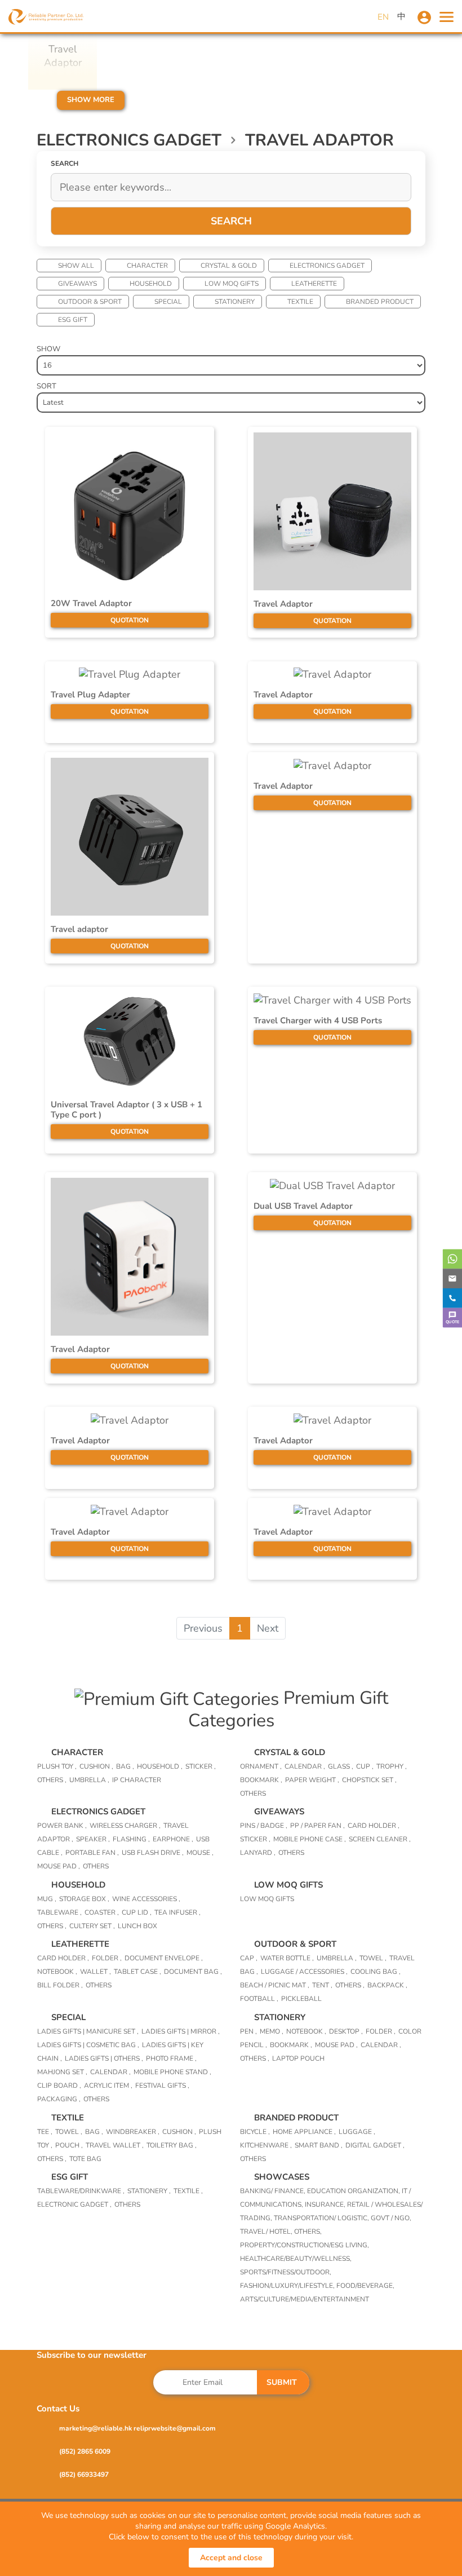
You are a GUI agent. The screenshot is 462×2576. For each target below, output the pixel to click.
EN (383, 17)
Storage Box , (84, 1899)
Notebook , (57, 1972)
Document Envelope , (164, 1958)
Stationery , (149, 2191)
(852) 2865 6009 (85, 2451)
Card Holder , (374, 1826)
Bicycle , (255, 2132)
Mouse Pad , (59, 1866)
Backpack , (387, 1985)
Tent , (322, 1985)
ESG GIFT (73, 320)
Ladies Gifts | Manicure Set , (88, 2031)
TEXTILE (300, 302)
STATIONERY (235, 302)
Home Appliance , (304, 2132)
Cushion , (96, 1766)
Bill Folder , (60, 1985)
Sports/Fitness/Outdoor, (286, 2272)
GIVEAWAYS (77, 284)
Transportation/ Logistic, (322, 2218)
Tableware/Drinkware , (81, 2191)
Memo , (272, 2031)
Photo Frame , (171, 2058)
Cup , (365, 1766)
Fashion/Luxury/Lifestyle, (288, 2286)
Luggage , (357, 2132)
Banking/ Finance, (274, 2191)
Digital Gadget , (375, 2145)
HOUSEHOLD (151, 284)
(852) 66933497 (84, 2475)
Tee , (45, 2132)
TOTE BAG (85, 2159)
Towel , (373, 1958)
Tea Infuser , (177, 1912)
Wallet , (95, 1972)
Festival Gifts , (162, 2085)
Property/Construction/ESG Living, (305, 2245)
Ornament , (261, 1766)
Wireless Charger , (125, 1826)
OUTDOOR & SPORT (90, 302)
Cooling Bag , (376, 1972)
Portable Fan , (92, 1853)
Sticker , (201, 1766)
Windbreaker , (133, 2132)
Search (231, 221)
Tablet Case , (137, 1972)
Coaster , (102, 1912)
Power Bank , (62, 1826)
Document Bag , (193, 1972)
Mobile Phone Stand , (172, 2072)
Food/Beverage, (365, 2286)
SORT (46, 386)
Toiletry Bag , (172, 2145)
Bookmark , (261, 1780)
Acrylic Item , (108, 2085)
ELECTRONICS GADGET (327, 266)
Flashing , (131, 1839)
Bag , (125, 1766)
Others (253, 1793)
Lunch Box (137, 1926)
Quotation (130, 620)
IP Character (137, 1780)
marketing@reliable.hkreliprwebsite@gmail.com (137, 2428)
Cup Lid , (137, 1912)
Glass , (341, 1766)
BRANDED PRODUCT (380, 302)
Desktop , (346, 2031)
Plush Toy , (57, 1766)
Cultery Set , (92, 1926)
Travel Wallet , (115, 2145)
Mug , (47, 1899)
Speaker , (93, 1839)
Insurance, (326, 2204)
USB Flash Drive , (153, 1853)
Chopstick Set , (369, 1780)
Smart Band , (319, 2145)
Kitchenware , (266, 2145)
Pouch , (69, 2145)
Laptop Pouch (298, 2058)
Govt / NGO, (391, 2218)
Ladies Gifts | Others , (104, 2058)
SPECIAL (168, 302)
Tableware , (59, 1912)
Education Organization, (354, 2191)
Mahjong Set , (62, 2072)
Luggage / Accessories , (304, 1972)
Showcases (282, 2177)
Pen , (248, 2031)
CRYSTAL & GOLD (229, 266)
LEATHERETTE (314, 284)
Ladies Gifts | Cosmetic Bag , (88, 2045)
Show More (91, 100)
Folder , (107, 1958)
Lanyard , (258, 1853)
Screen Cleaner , (380, 1839)
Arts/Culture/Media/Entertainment (305, 2299)
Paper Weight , (312, 1780)
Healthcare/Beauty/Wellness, (296, 2259)
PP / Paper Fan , (317, 1826)
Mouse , (200, 1853)
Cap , (249, 1958)
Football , (259, 1999)
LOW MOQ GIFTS (232, 284)
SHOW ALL (76, 266)
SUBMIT (282, 2382)
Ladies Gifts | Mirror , (181, 2031)
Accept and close (231, 2558)
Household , (160, 1766)
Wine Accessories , (146, 1899)
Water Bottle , (287, 1958)
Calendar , (305, 1766)
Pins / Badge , (264, 1826)
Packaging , (59, 2099)
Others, (308, 2232)
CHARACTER (147, 266)
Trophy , (392, 1766)
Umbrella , (89, 1780)
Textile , (188, 2191)
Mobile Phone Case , (310, 1839)
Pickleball (301, 1999)
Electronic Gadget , (74, 2204)
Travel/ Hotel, (267, 2232)
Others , (52, 1780)
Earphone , (173, 1839)
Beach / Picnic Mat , (275, 1985)
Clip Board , (59, 2085)
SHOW (48, 349)
